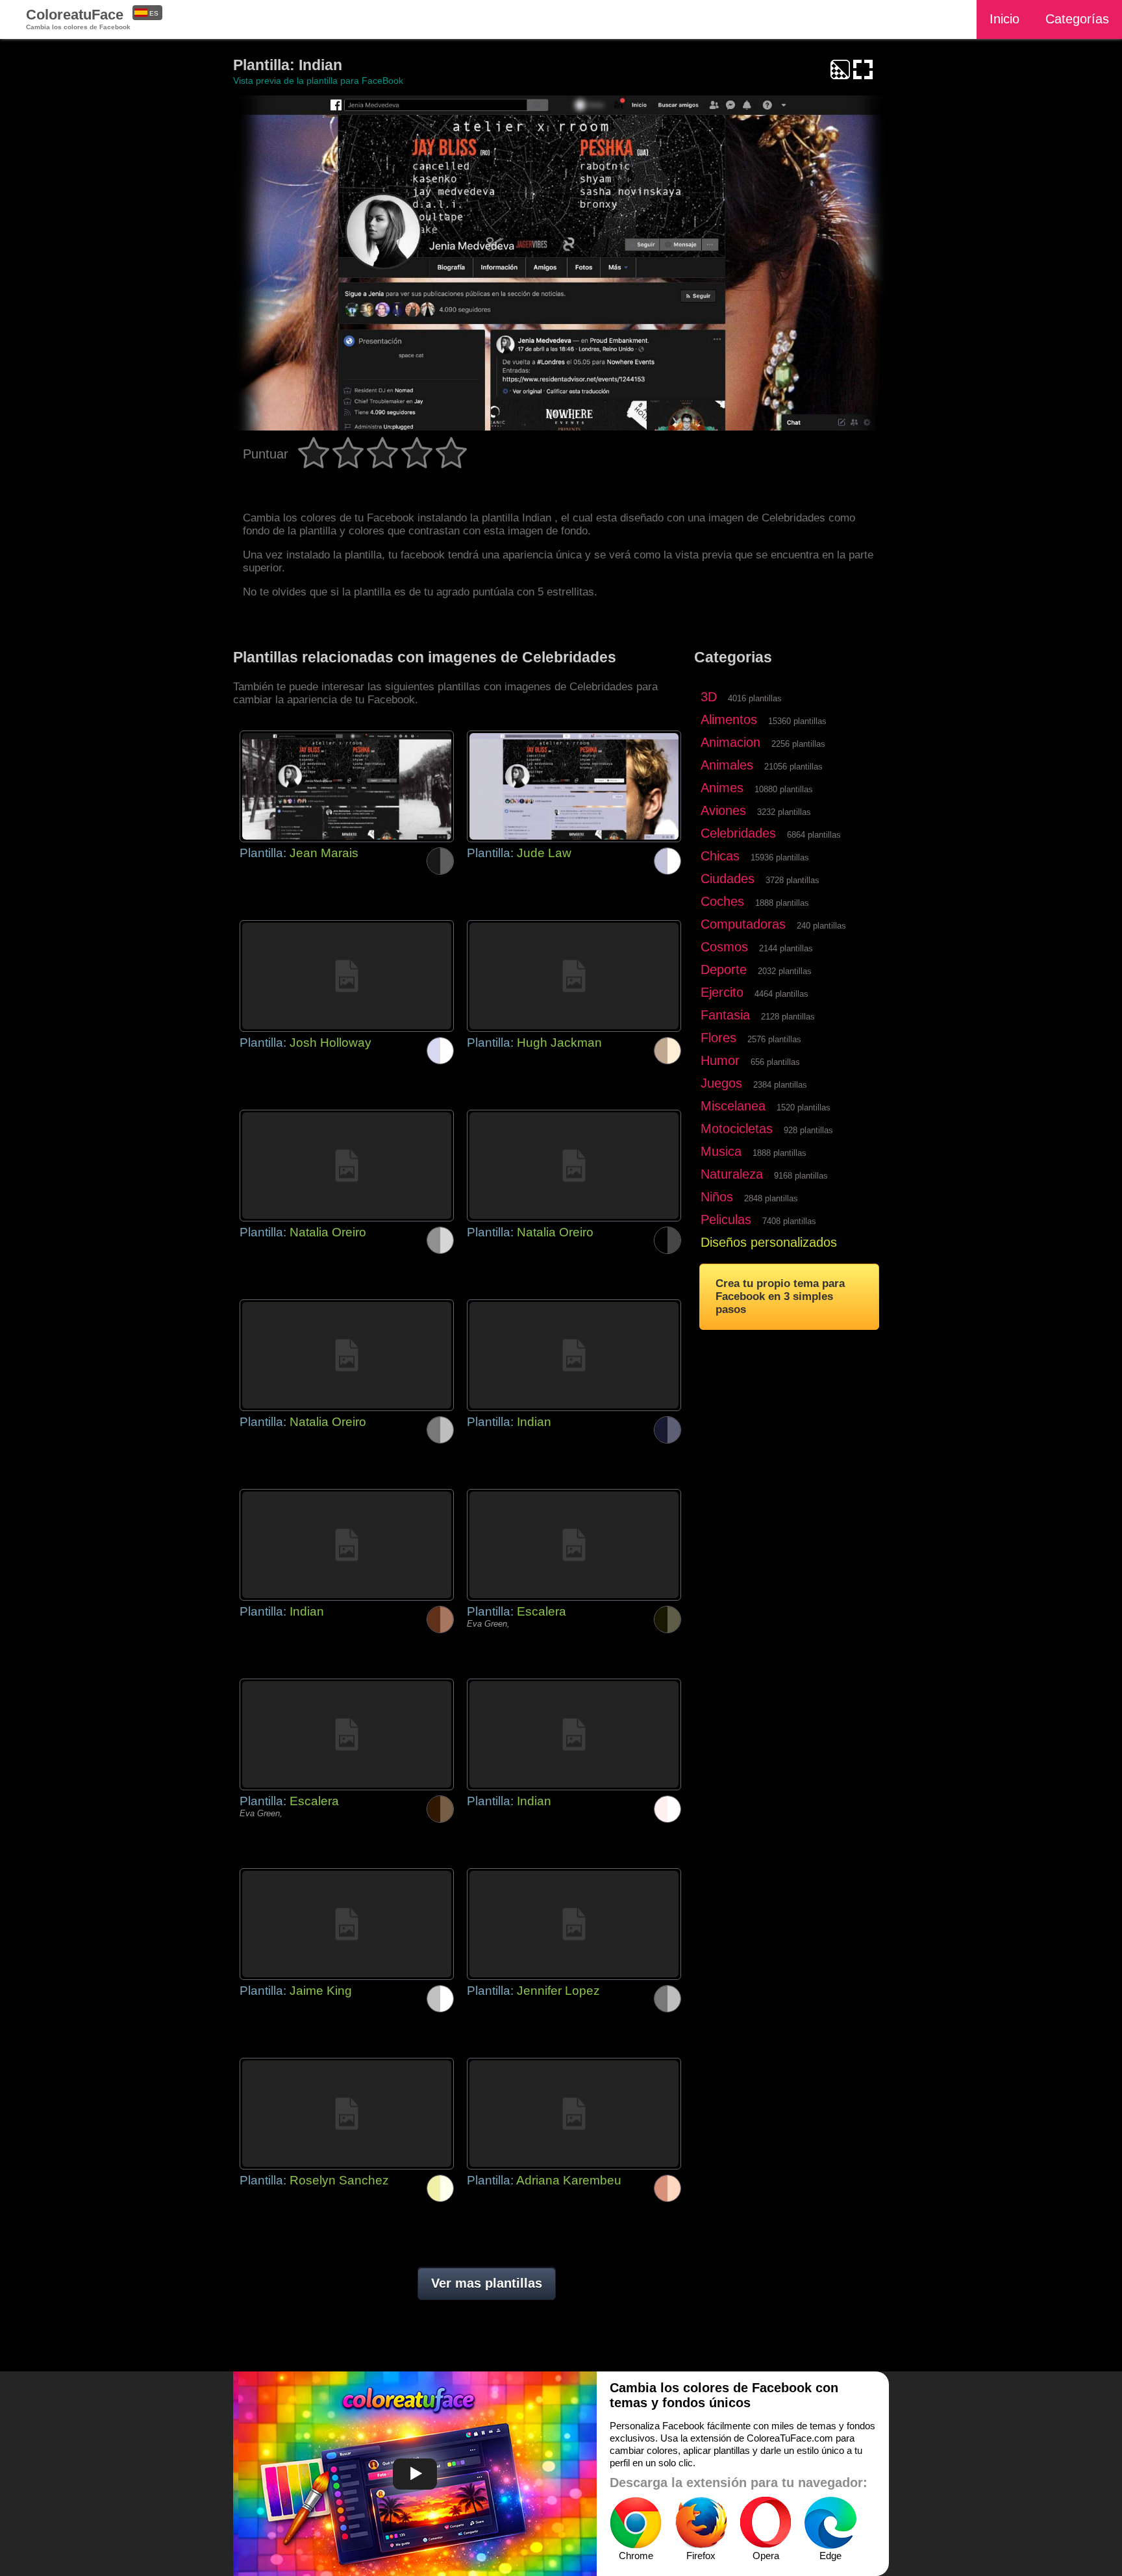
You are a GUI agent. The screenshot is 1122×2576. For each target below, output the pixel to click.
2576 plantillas (774, 1039)
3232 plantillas (784, 812)
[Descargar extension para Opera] (766, 2523)
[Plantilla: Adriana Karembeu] (574, 2114)
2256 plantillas (798, 744)
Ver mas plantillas (487, 2283)
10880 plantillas (784, 789)
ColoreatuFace (78, 19)
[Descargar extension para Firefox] (701, 2523)
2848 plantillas (771, 1198)
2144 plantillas (786, 948)
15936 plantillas (780, 857)
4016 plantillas (755, 698)
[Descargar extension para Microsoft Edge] (830, 2523)
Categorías (1077, 19)
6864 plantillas (814, 835)
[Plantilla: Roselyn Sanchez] (347, 2114)
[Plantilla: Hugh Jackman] (574, 976)
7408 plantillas (789, 1221)
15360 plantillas (797, 721)
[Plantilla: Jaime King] (347, 1924)
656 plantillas (775, 1062)
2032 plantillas (785, 971)
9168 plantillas (801, 1176)
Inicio (1004, 19)
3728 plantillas (792, 880)
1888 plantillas (782, 903)
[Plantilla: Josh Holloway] (347, 976)
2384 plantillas (780, 1085)
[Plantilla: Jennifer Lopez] (574, 1924)
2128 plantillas (788, 1017)
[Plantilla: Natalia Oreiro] (347, 1166)
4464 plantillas (781, 994)
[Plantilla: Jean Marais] (347, 786)
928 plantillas (808, 1130)
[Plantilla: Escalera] (574, 1545)
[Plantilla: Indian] (574, 1355)
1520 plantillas (804, 1107)
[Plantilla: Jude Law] (574, 786)
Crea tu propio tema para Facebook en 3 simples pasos (780, 1296)
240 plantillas (821, 926)
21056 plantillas (793, 767)
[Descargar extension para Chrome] (636, 2523)
